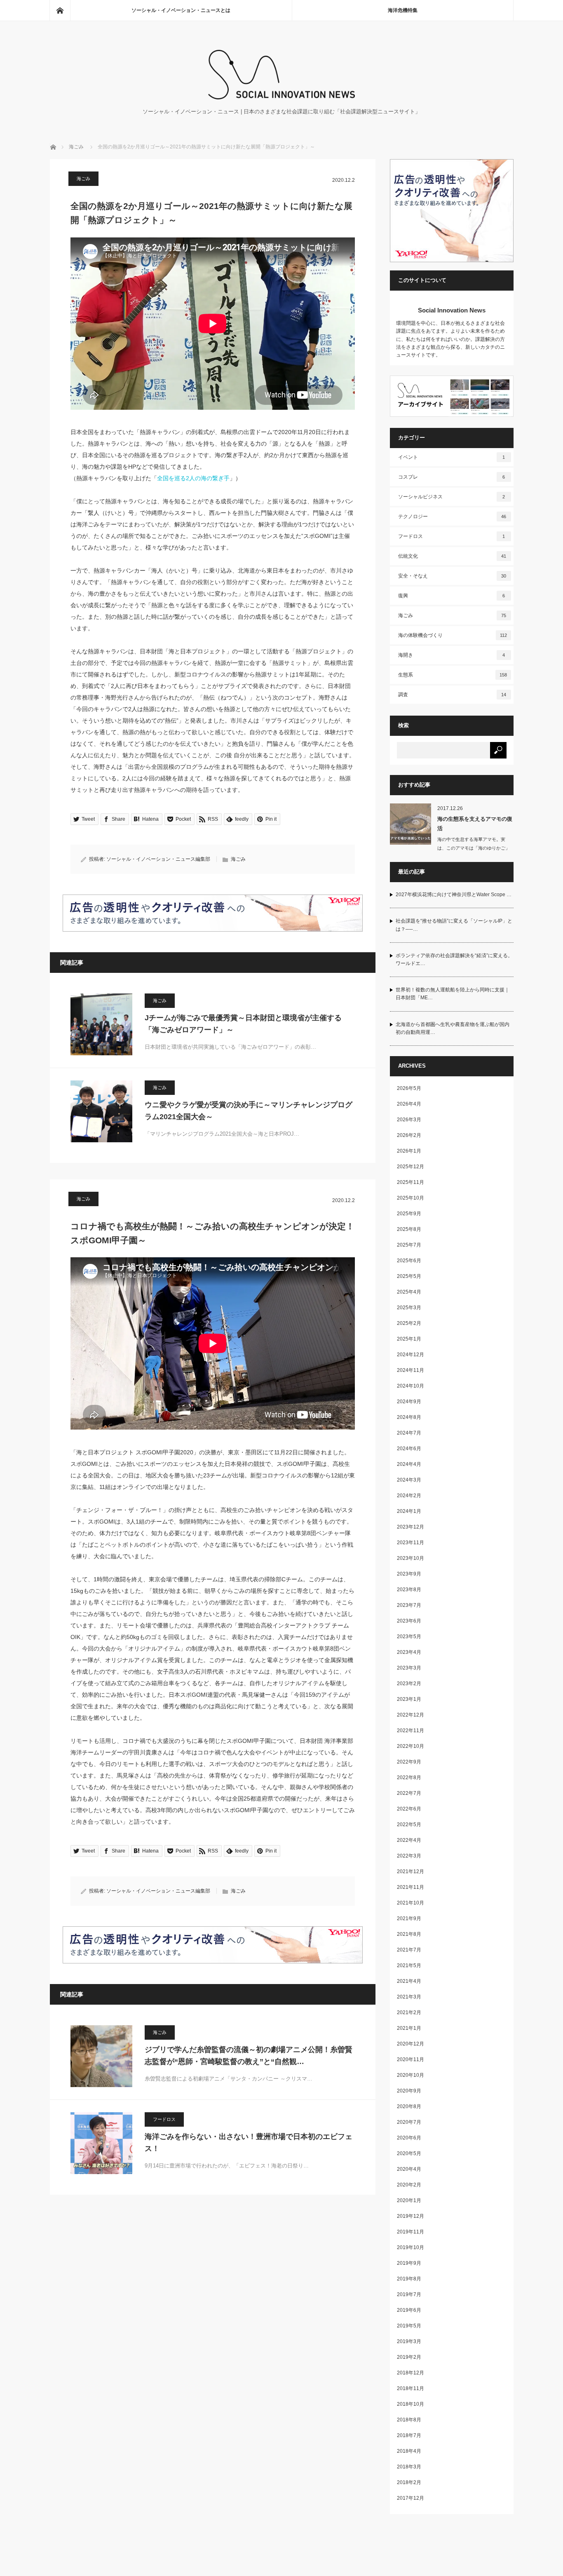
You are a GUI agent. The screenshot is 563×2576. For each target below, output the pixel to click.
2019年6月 (409, 2310)
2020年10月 (411, 2075)
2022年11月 (411, 1731)
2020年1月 (409, 2200)
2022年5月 (409, 1825)
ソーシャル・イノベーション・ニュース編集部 (158, 859)
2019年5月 (409, 2326)
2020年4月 (409, 2169)
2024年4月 (409, 1464)
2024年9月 (409, 1402)
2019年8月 (409, 2279)
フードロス (164, 2119)
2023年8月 (409, 1590)
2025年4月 (409, 1292)
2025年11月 (411, 1182)
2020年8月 (409, 2106)
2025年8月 (409, 1229)
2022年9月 (409, 1762)
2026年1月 (409, 1151)
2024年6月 (409, 1449)
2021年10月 (411, 1903)
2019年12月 (411, 2216)
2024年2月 (409, 1496)
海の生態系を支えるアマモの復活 (475, 824)
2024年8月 (409, 1417)
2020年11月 (411, 2059)
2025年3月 (409, 1308)
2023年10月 (411, 1558)
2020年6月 (409, 2138)
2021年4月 (409, 1981)
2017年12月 (411, 2498)
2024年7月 (409, 1433)
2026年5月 (409, 1088)
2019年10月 (411, 2247)
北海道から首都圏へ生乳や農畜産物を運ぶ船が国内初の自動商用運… (453, 1028)
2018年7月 (409, 2435)
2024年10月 (411, 1386)
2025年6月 (409, 1261)
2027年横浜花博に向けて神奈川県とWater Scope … (454, 895)
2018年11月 (411, 2388)
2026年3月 (409, 1120)
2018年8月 (409, 2420)
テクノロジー (452, 517)
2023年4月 (409, 1652)
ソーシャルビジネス (452, 497)
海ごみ (76, 147)
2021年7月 (409, 1950)
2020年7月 (409, 2122)
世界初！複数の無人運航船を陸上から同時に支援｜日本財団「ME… (453, 994)
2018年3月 (409, 2467)
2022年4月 (409, 1840)
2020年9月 (409, 2091)
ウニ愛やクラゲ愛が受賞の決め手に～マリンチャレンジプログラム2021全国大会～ (249, 1111)
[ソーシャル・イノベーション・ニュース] (281, 97)
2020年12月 (411, 2044)
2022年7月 (409, 1793)
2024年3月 (409, 1480)
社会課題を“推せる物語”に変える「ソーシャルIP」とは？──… (454, 925)
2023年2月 (409, 1684)
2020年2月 (409, 2185)
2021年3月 (409, 1997)
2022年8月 (409, 1778)
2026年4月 (409, 1104)
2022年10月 (411, 1746)
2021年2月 (409, 2012)
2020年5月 (409, 2153)
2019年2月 (409, 2357)
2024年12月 (411, 1355)
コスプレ (452, 477)
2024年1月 (409, 1511)
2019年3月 (409, 2341)
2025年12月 (411, 1167)
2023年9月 (409, 1574)
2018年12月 (411, 2373)
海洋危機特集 (403, 10)
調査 (452, 695)
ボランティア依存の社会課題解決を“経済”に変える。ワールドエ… (454, 959)
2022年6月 (409, 1809)
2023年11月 (411, 1543)
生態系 (453, 675)
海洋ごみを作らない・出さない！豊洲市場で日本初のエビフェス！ (249, 2143)
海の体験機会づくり (453, 635)
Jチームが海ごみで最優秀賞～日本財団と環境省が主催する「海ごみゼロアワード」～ (243, 1024)
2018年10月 (411, 2404)
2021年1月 (409, 2028)
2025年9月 (409, 1214)
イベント (452, 457)
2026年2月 (409, 1135)
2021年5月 (409, 1965)
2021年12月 (411, 1872)
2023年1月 (409, 1699)
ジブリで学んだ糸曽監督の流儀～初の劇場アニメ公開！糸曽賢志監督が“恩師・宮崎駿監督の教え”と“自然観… (249, 2056)
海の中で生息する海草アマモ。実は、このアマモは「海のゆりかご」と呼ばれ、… (474, 848)
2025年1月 (409, 1339)
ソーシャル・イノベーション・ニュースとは (181, 10)
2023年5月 (409, 1637)
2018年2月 (409, 2482)
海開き (452, 655)
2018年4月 (409, 2451)
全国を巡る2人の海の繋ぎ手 (193, 478)
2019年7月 (409, 2294)
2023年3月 (409, 1668)
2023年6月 (409, 1621)
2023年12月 (411, 1527)
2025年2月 (409, 1323)
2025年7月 (409, 1245)
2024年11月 (411, 1370)
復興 (452, 596)
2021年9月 (409, 1918)
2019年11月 (411, 2232)
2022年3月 (409, 1856)
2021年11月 (411, 1887)
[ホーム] (60, 10)
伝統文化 (452, 556)
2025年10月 (411, 1198)
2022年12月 (411, 1715)
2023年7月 (409, 1605)
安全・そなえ (452, 576)
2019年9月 (409, 2263)
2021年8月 (409, 1934)
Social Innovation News (452, 310)
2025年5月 (409, 1276)
